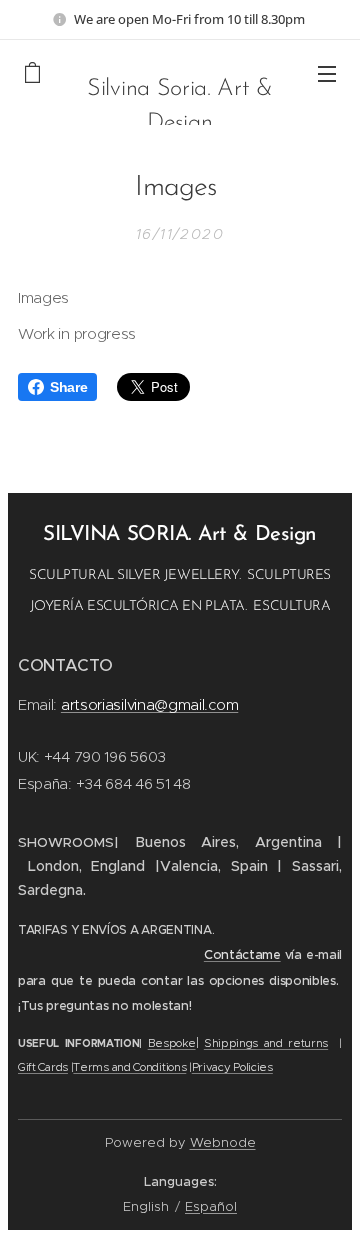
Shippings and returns (266, 1043)
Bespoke (172, 1043)
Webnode (223, 1142)
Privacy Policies (232, 1067)
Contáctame (242, 955)
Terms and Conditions (129, 1067)
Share (68, 387)
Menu (327, 73)
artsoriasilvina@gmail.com (149, 704)
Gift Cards (43, 1067)
